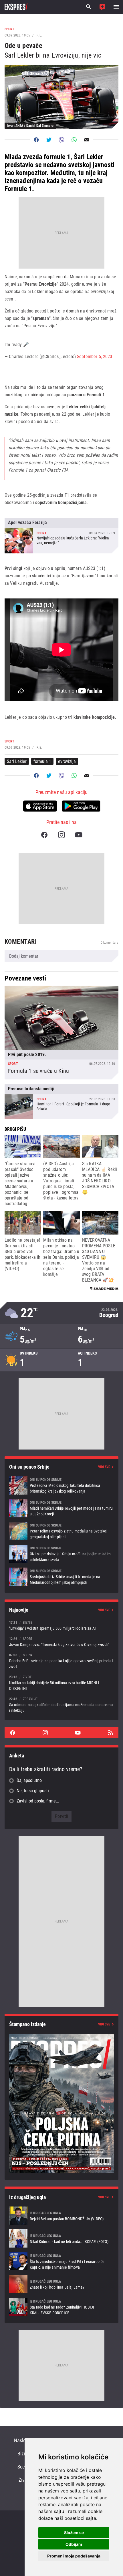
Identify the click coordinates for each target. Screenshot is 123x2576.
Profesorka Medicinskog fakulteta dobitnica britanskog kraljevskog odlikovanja (61, 1485)
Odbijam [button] (74, 2544)
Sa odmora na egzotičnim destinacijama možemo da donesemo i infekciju (61, 1705)
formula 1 (42, 761)
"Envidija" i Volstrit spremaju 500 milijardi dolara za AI (61, 1625)
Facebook (44, 835)
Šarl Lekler (17, 761)
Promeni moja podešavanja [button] (74, 2556)
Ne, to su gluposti (33, 1791)
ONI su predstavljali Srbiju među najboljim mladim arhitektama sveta (61, 1554)
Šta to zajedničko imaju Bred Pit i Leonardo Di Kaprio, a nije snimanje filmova (61, 2261)
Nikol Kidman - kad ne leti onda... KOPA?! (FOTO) (61, 2238)
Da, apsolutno (29, 1780)
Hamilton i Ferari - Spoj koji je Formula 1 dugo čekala (61, 1102)
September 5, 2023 (95, 357)
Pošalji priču (102, 7)
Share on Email (87, 140)
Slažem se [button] (74, 2533)
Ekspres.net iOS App (40, 806)
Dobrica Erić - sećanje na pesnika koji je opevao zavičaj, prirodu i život (61, 1661)
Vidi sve (104, 1467)
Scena (24, 2467)
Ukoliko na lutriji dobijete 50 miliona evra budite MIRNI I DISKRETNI (61, 1683)
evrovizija (67, 761)
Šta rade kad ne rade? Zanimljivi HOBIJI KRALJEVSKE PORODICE (61, 2307)
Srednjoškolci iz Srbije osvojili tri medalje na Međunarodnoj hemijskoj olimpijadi (61, 1577)
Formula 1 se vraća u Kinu (61, 1033)
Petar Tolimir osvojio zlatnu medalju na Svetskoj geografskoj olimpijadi (61, 1531)
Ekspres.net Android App (81, 806)
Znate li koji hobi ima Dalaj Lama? (61, 2284)
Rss (110, 1733)
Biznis (24, 2454)
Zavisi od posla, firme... (38, 1801)
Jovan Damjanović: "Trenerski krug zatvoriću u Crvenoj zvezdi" (61, 1642)
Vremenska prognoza (61, 1313)
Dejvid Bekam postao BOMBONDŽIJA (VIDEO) (61, 2216)
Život (24, 2480)
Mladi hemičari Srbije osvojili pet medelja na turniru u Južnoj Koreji (61, 1508)
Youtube (79, 835)
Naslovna (24, 2440)
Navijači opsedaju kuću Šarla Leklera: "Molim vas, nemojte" (61, 535)
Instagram (61, 835)
